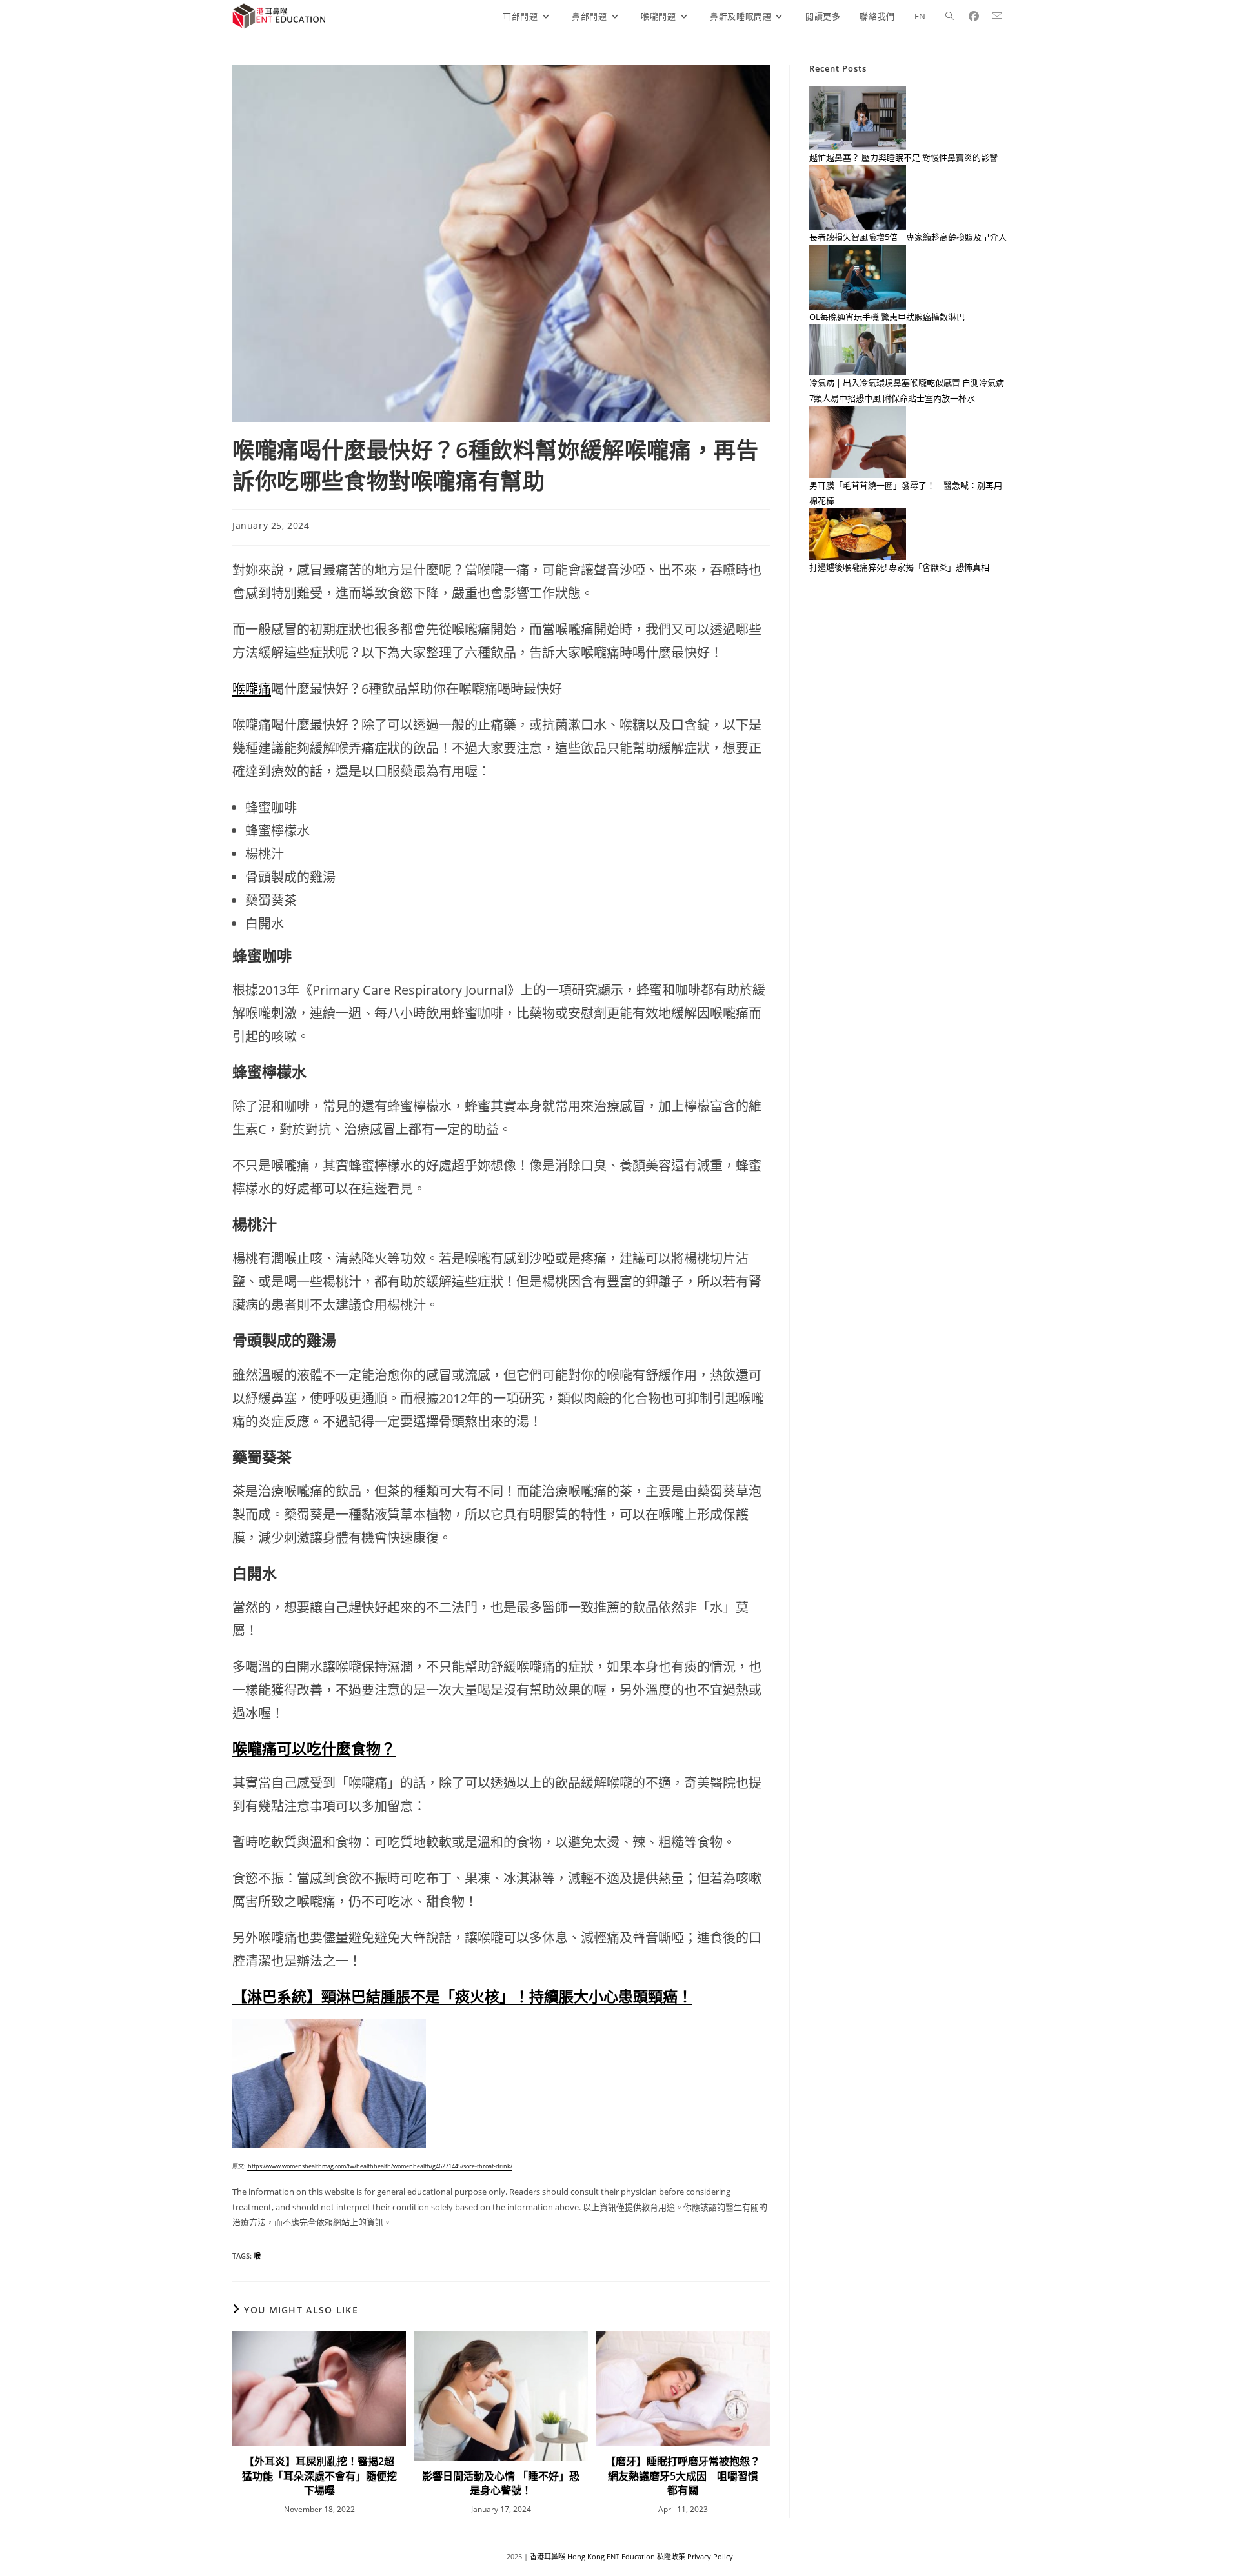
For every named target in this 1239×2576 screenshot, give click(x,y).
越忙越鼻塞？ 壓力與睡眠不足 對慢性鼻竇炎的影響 (903, 157)
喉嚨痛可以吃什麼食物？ (314, 1748)
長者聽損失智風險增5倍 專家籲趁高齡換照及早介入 (908, 237)
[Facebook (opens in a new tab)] (979, 16)
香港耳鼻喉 (548, 2556)
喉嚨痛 (252, 689)
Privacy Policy (710, 2556)
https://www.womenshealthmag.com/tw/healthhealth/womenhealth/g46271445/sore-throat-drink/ (379, 2166)
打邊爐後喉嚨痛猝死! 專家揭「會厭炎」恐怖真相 (899, 567)
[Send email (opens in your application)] (1002, 16)
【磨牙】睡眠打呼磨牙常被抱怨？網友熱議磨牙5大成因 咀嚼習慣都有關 (683, 2476)
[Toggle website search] (950, 16)
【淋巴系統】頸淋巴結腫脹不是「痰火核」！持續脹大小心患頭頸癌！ (462, 1996)
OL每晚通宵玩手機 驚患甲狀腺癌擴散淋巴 (887, 317)
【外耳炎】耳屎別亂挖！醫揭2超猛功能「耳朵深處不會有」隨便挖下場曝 (319, 2476)
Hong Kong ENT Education (611, 2556)
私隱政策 (671, 2556)
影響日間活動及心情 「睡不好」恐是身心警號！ (501, 2483)
